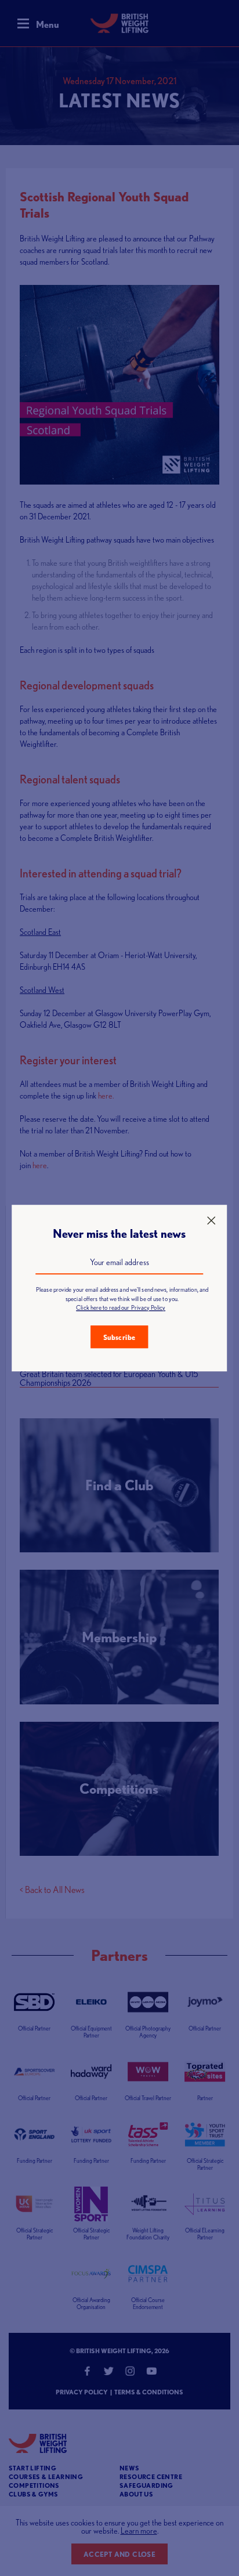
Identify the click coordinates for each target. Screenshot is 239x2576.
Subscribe (119, 1337)
